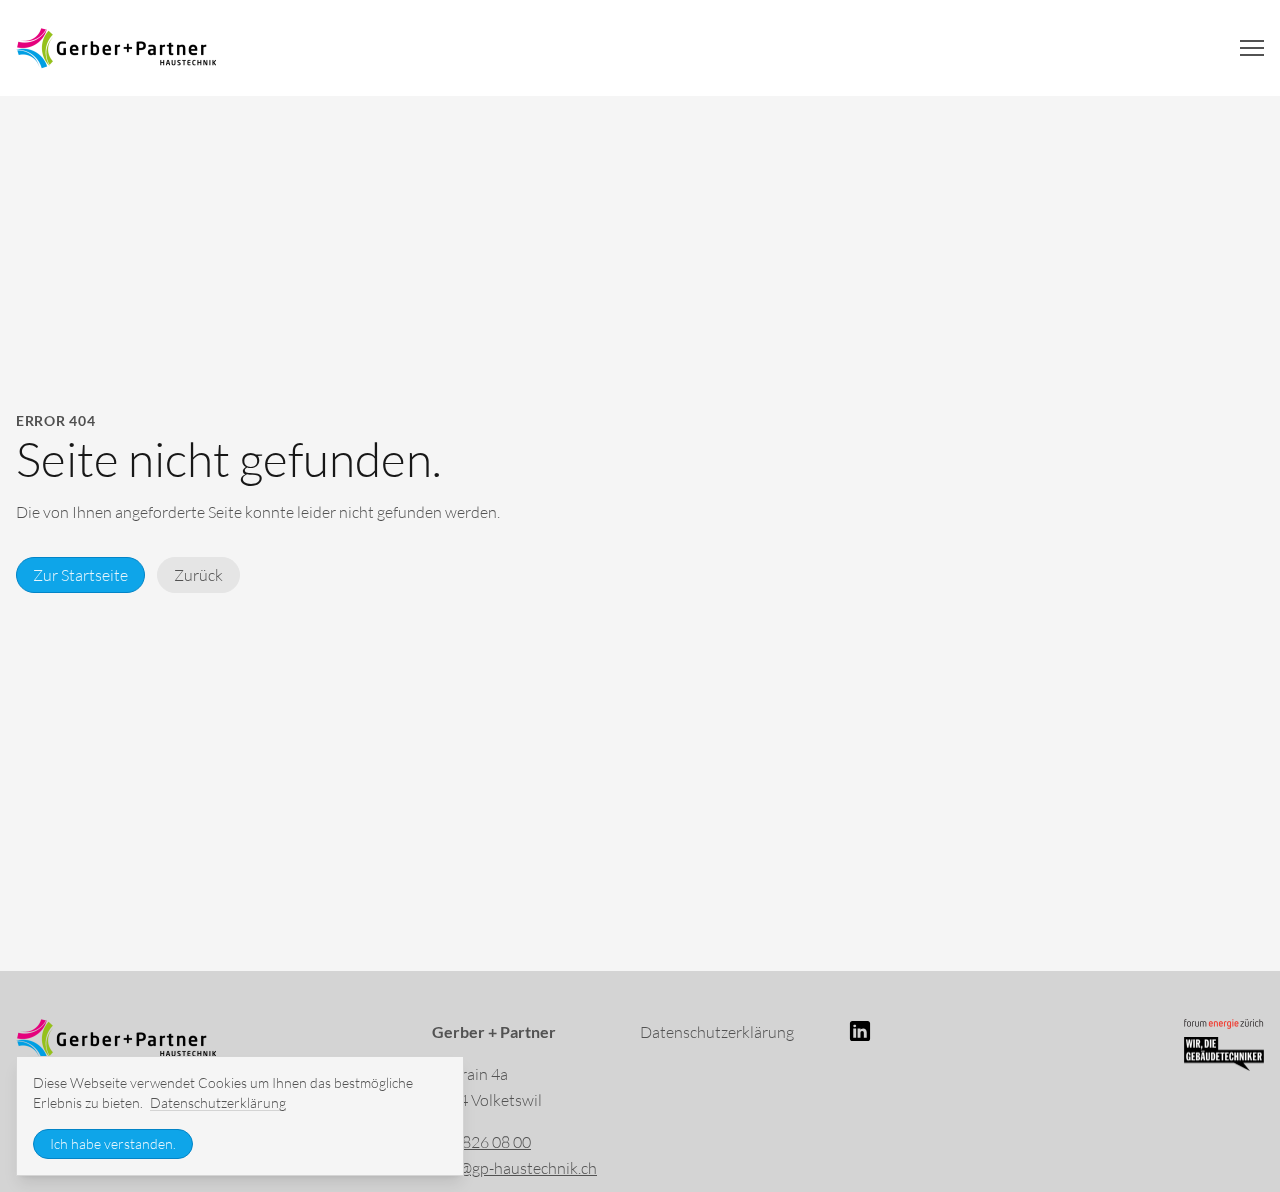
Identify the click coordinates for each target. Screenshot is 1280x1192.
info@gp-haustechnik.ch (514, 1168)
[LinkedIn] (952, 1031)
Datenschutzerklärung (717, 1032)
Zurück (198, 575)
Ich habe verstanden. (113, 1143)
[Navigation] (1252, 48)
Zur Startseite (80, 575)
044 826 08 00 (481, 1142)
